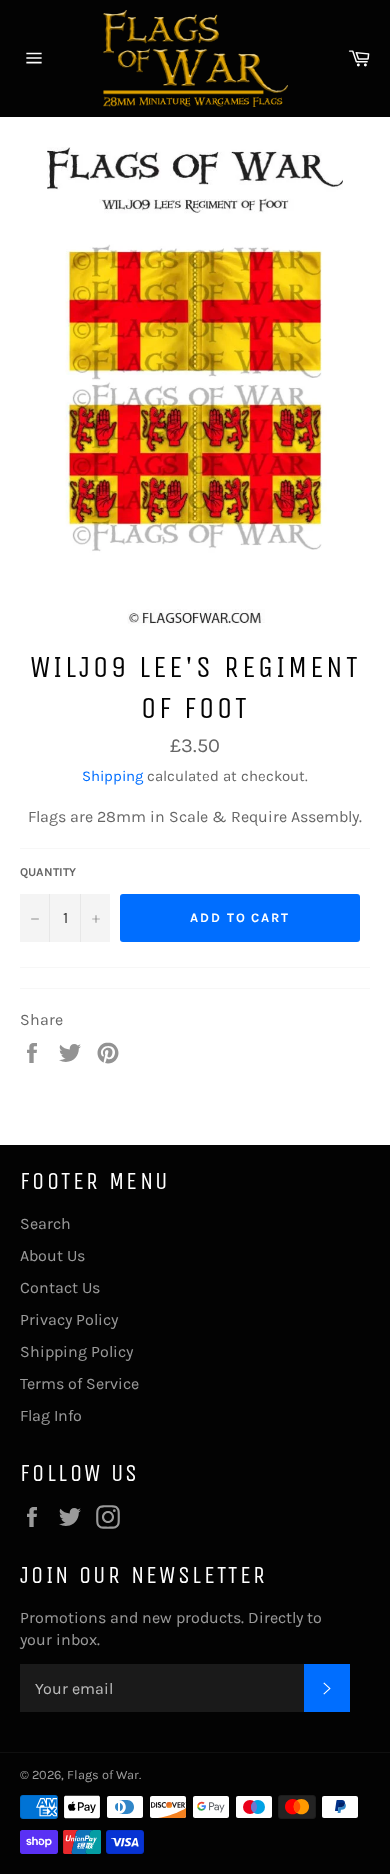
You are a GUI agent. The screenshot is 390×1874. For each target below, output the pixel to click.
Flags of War (103, 1774)
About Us (52, 1255)
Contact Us (60, 1287)
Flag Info (51, 1415)
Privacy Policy (69, 1319)
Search (45, 1223)
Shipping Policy (76, 1351)
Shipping (112, 776)
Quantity (48, 872)
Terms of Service (79, 1383)
